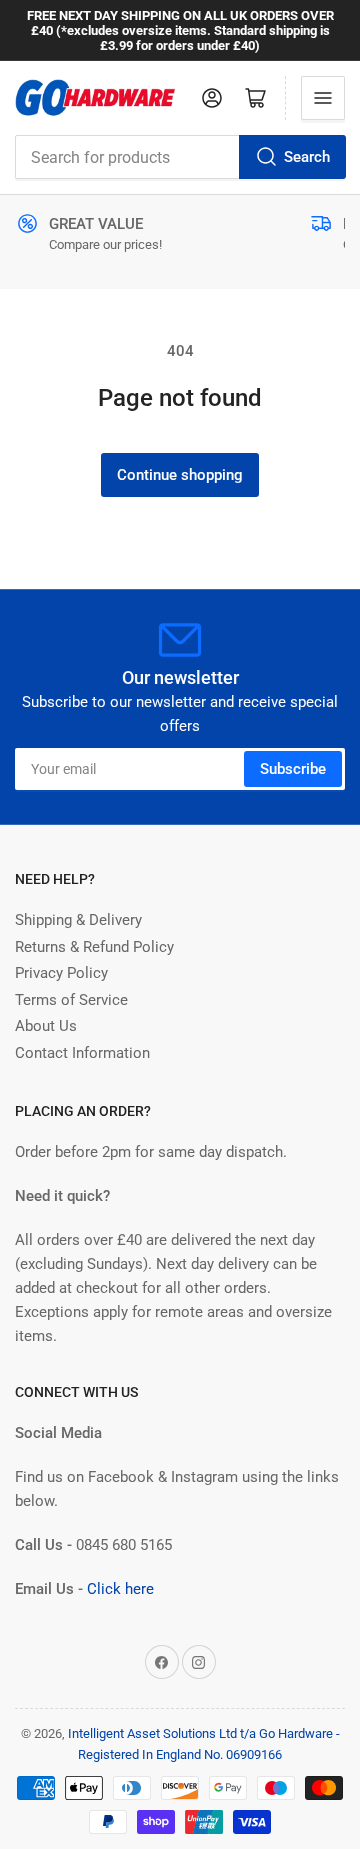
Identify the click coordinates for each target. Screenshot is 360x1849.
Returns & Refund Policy (94, 947)
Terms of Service (71, 1000)
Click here (120, 1589)
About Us (46, 1026)
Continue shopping (180, 475)
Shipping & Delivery (78, 920)
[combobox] (180, 157)
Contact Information (82, 1053)
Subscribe (293, 769)
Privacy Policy (61, 973)
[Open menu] (323, 98)
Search (307, 157)
